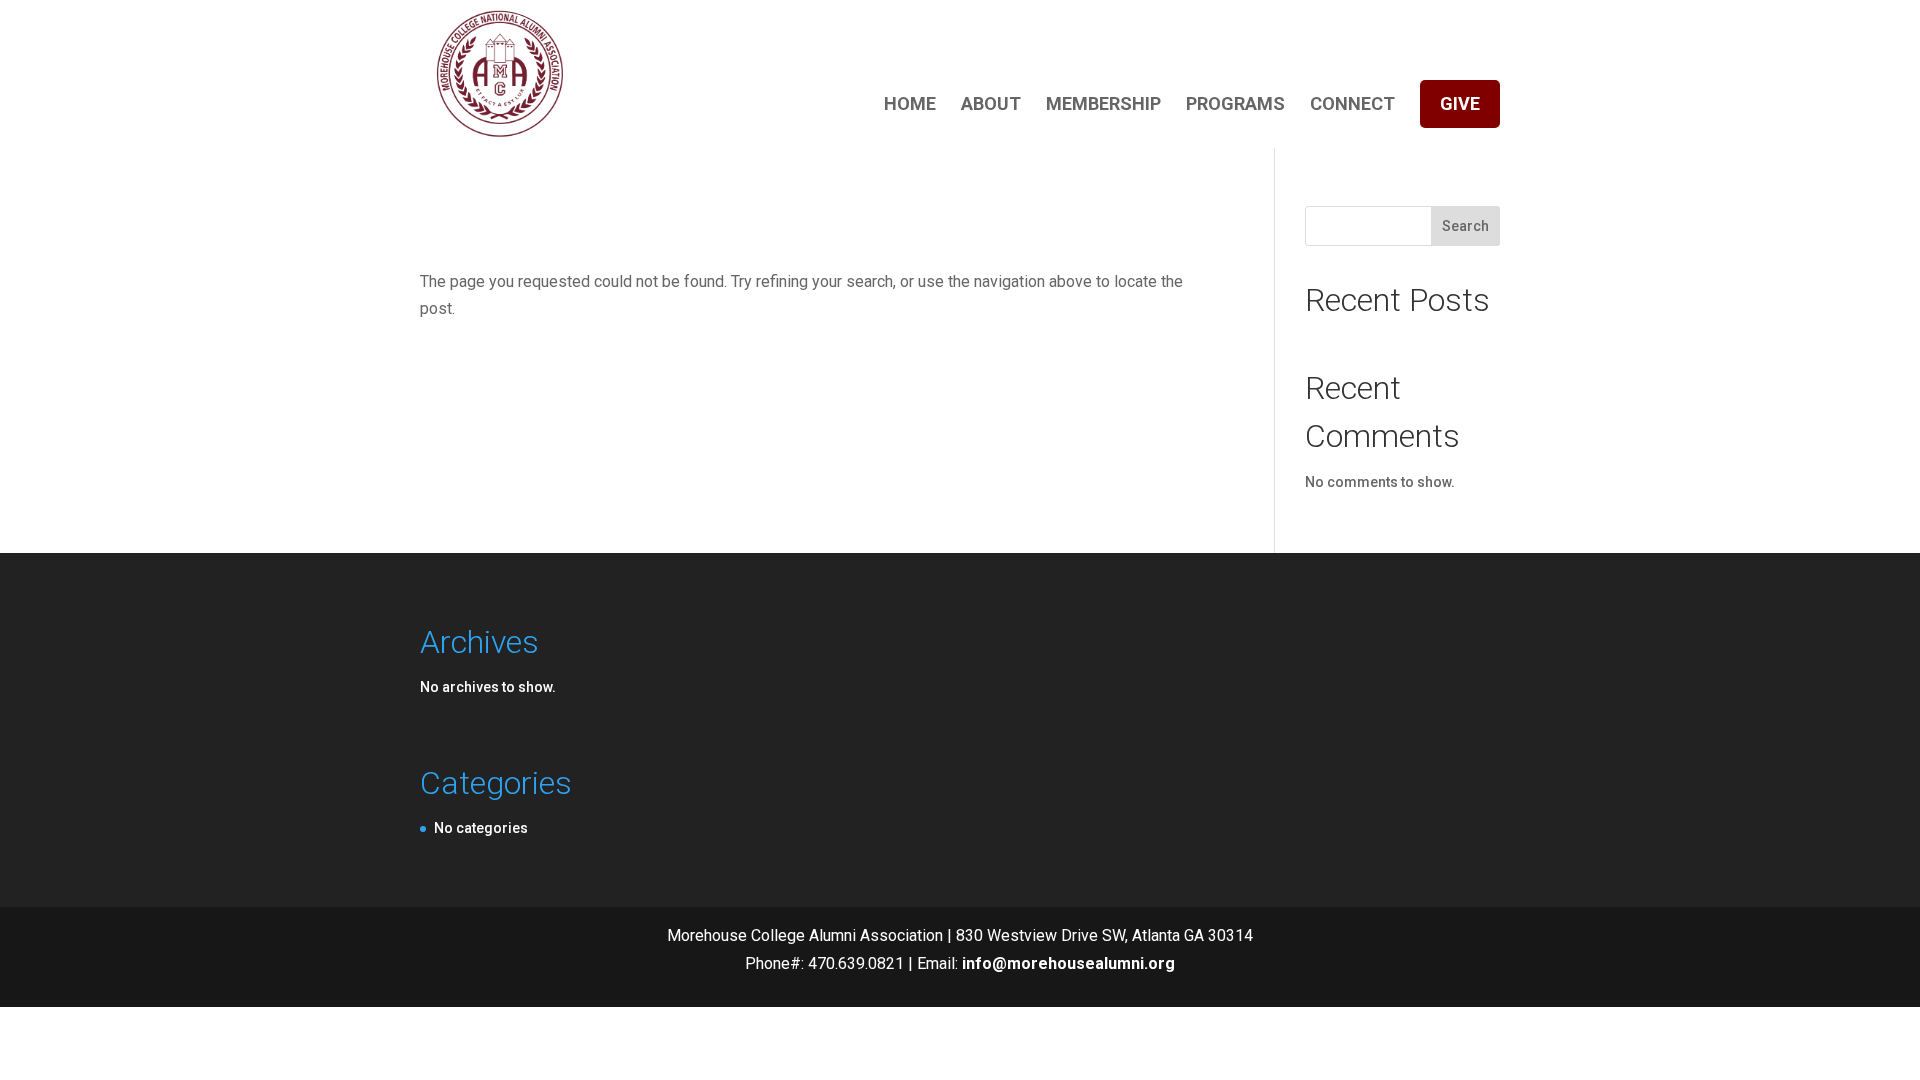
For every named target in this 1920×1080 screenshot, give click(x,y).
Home (910, 105)
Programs (1235, 105)
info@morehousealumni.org (1068, 963)
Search (1465, 226)
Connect (1352, 105)
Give (1460, 103)
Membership (1103, 105)
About (991, 105)
